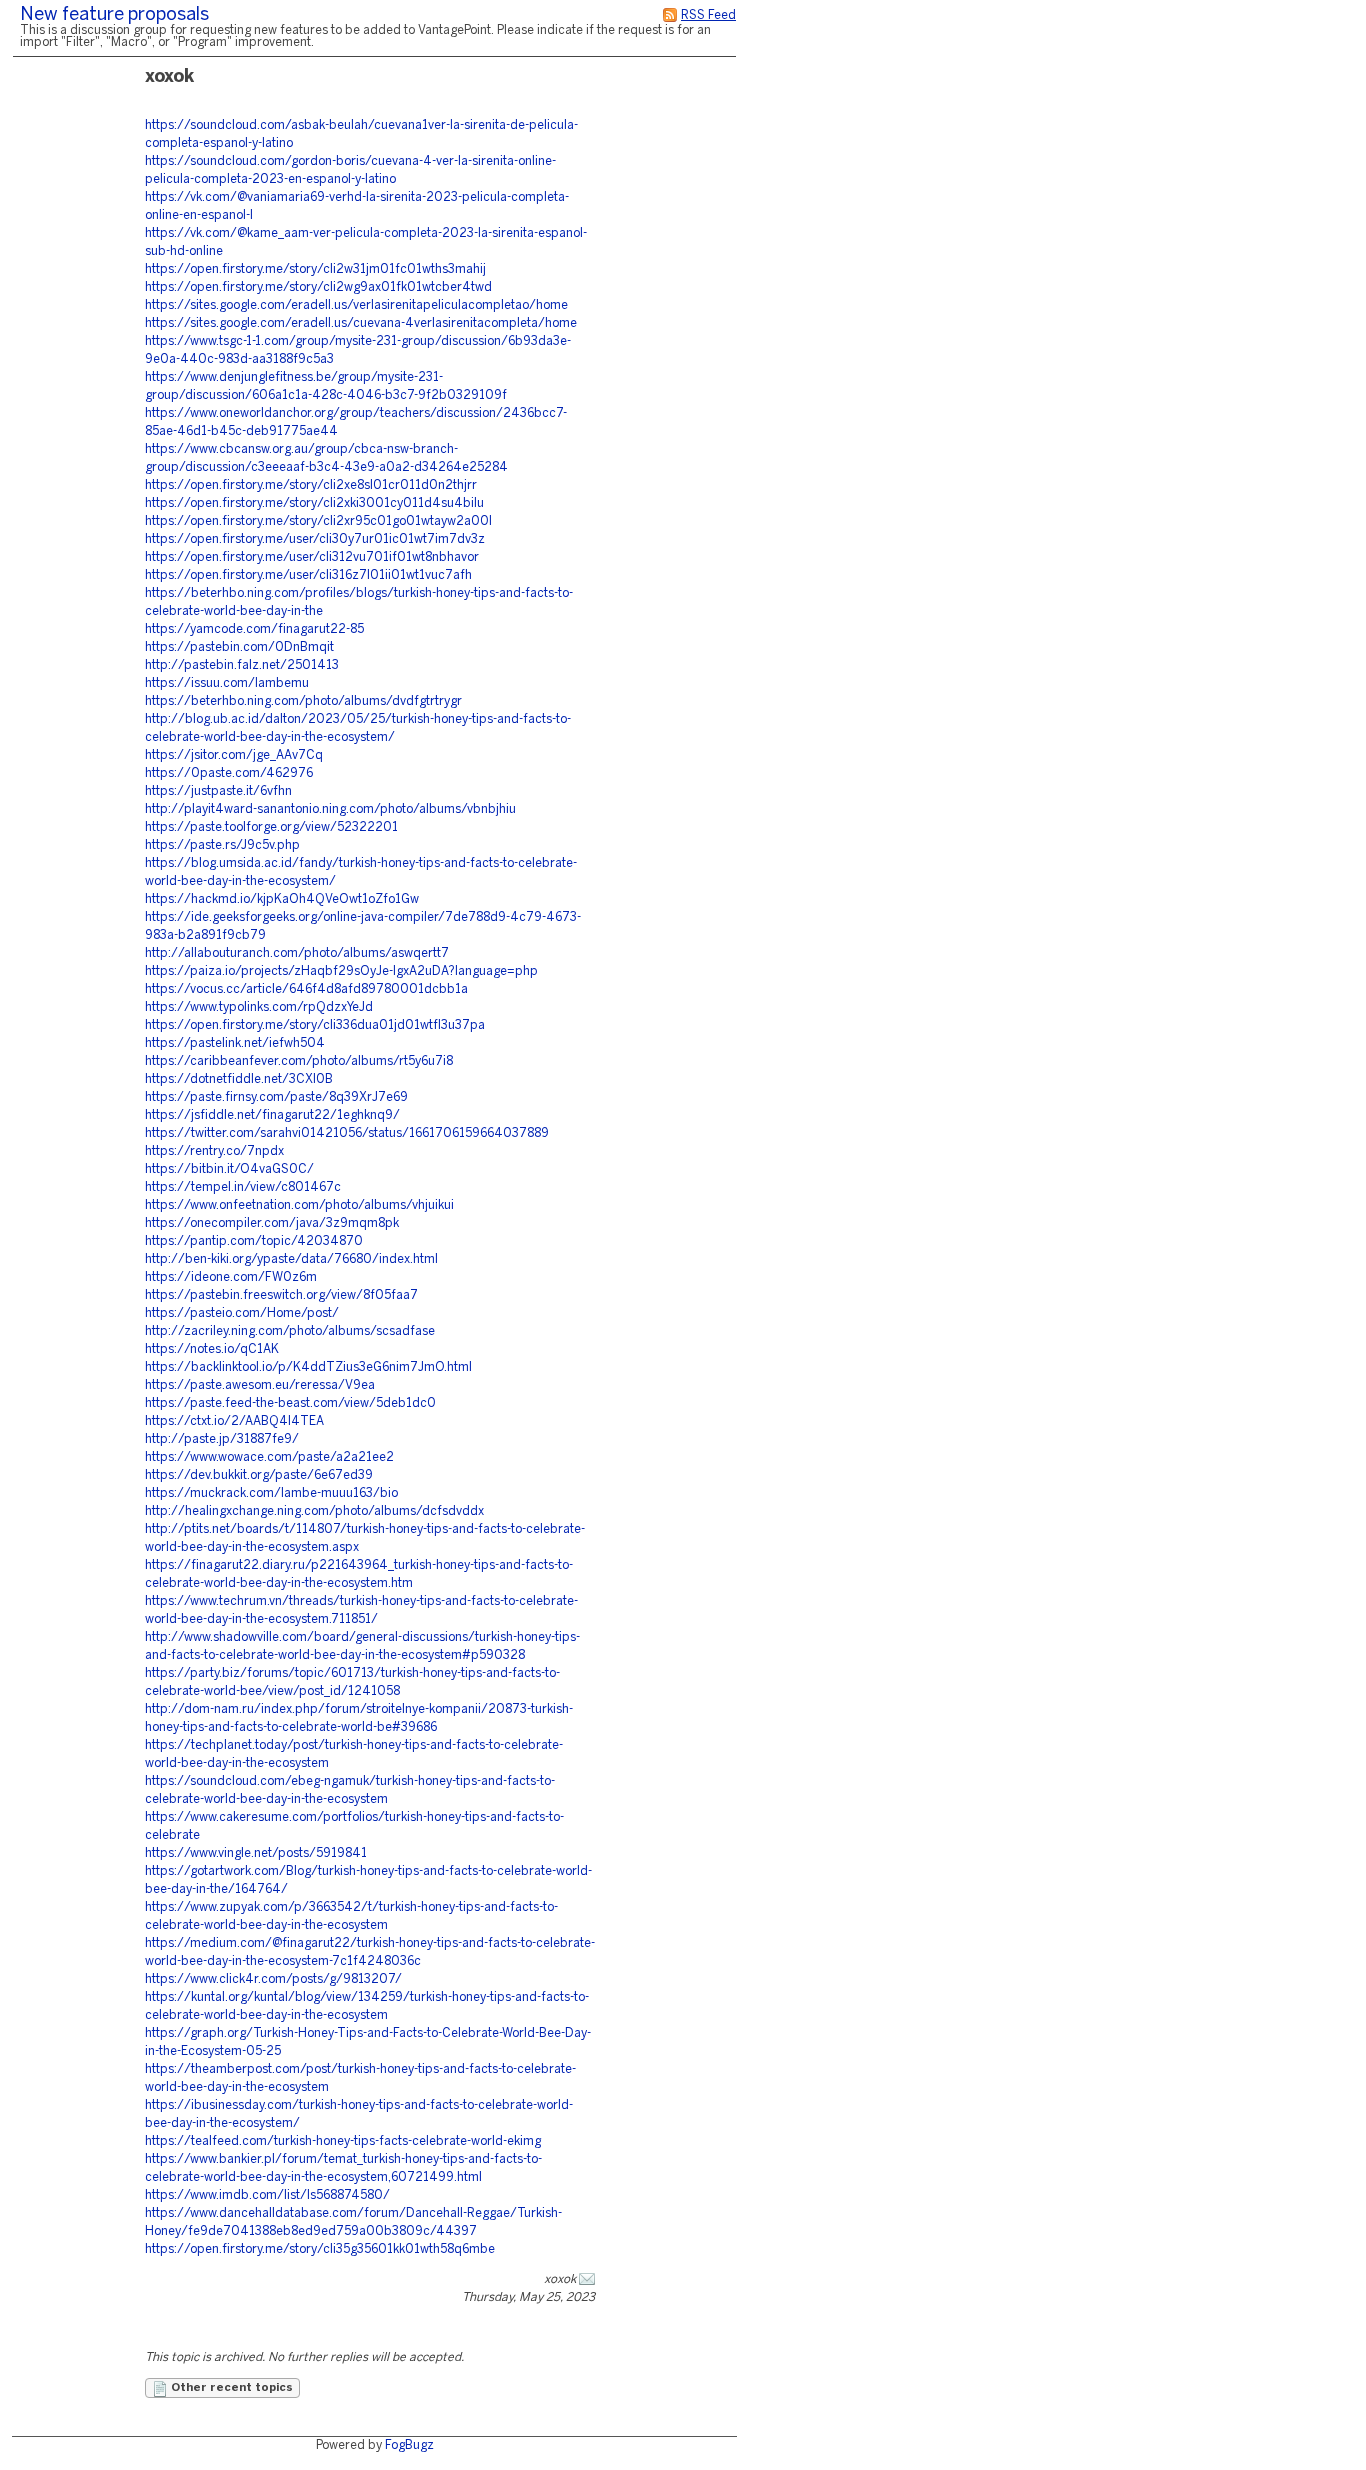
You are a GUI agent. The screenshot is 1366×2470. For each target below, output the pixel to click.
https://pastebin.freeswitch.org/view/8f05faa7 (281, 1295)
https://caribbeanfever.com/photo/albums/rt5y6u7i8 (299, 1061)
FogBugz (409, 2445)
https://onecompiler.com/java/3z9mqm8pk (272, 1223)
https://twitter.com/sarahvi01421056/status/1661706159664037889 (347, 1133)
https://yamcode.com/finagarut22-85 (254, 629)
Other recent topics (230, 2388)
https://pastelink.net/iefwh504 (235, 1043)
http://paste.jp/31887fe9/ (222, 1439)
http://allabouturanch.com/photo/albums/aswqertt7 (297, 953)
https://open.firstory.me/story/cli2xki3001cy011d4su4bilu (314, 503)
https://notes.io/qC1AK (212, 1349)
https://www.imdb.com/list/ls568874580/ (267, 2195)
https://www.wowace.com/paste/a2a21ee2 (269, 1457)
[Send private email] (587, 2279)
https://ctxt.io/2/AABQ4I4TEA (234, 1421)
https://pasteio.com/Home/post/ (242, 1313)
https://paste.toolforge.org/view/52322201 (271, 827)
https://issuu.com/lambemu (227, 683)
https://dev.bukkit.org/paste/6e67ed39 (259, 1475)
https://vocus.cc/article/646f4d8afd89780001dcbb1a (306, 989)
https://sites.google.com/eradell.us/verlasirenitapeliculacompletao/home (356, 305)
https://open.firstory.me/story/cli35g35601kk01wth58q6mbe (320, 2249)
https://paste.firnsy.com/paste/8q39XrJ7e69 (276, 1097)
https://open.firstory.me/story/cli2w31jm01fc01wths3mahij (315, 269)
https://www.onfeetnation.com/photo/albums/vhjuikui (299, 1205)
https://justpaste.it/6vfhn (218, 791)
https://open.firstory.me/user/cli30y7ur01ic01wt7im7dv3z (315, 539)
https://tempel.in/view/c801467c (243, 1187)
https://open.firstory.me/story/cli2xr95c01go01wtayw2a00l (318, 521)
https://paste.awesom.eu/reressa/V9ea (260, 1385)
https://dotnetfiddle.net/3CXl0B (239, 1079)
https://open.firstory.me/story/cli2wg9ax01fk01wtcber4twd (318, 287)
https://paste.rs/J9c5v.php (222, 845)
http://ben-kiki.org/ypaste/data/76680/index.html (291, 1259)
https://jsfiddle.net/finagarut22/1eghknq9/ (272, 1115)
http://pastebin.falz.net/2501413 (242, 665)
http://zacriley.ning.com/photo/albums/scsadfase (290, 1331)
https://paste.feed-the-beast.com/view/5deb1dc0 (290, 1403)
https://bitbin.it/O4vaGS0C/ (229, 1169)
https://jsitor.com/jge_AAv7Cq (234, 755)
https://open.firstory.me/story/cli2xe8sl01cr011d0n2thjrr (311, 485)
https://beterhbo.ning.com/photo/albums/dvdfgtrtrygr (303, 701)
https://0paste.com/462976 (229, 773)
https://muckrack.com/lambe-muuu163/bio (271, 1493)
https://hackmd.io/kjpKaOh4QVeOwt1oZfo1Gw (282, 899)
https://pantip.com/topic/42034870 (254, 1241)
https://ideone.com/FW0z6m (231, 1277)
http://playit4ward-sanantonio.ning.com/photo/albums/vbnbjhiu (330, 809)
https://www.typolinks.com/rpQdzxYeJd (259, 1007)
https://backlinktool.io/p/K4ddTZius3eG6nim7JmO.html (308, 1367)
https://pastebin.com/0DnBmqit (239, 647)
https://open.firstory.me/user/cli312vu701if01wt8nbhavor (312, 557)
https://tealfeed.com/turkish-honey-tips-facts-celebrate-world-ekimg (343, 2141)
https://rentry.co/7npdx (214, 1151)
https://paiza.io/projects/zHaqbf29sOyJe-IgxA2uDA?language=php (341, 971)
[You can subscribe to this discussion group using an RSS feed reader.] (670, 15)
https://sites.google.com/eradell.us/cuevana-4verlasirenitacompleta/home (361, 323)
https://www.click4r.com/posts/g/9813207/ (273, 1979)
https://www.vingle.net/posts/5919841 (256, 1853)
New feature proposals (114, 15)
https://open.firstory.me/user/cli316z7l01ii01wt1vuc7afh (308, 575)
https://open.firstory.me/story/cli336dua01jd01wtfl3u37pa (315, 1025)
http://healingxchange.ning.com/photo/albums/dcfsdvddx (314, 1511)
